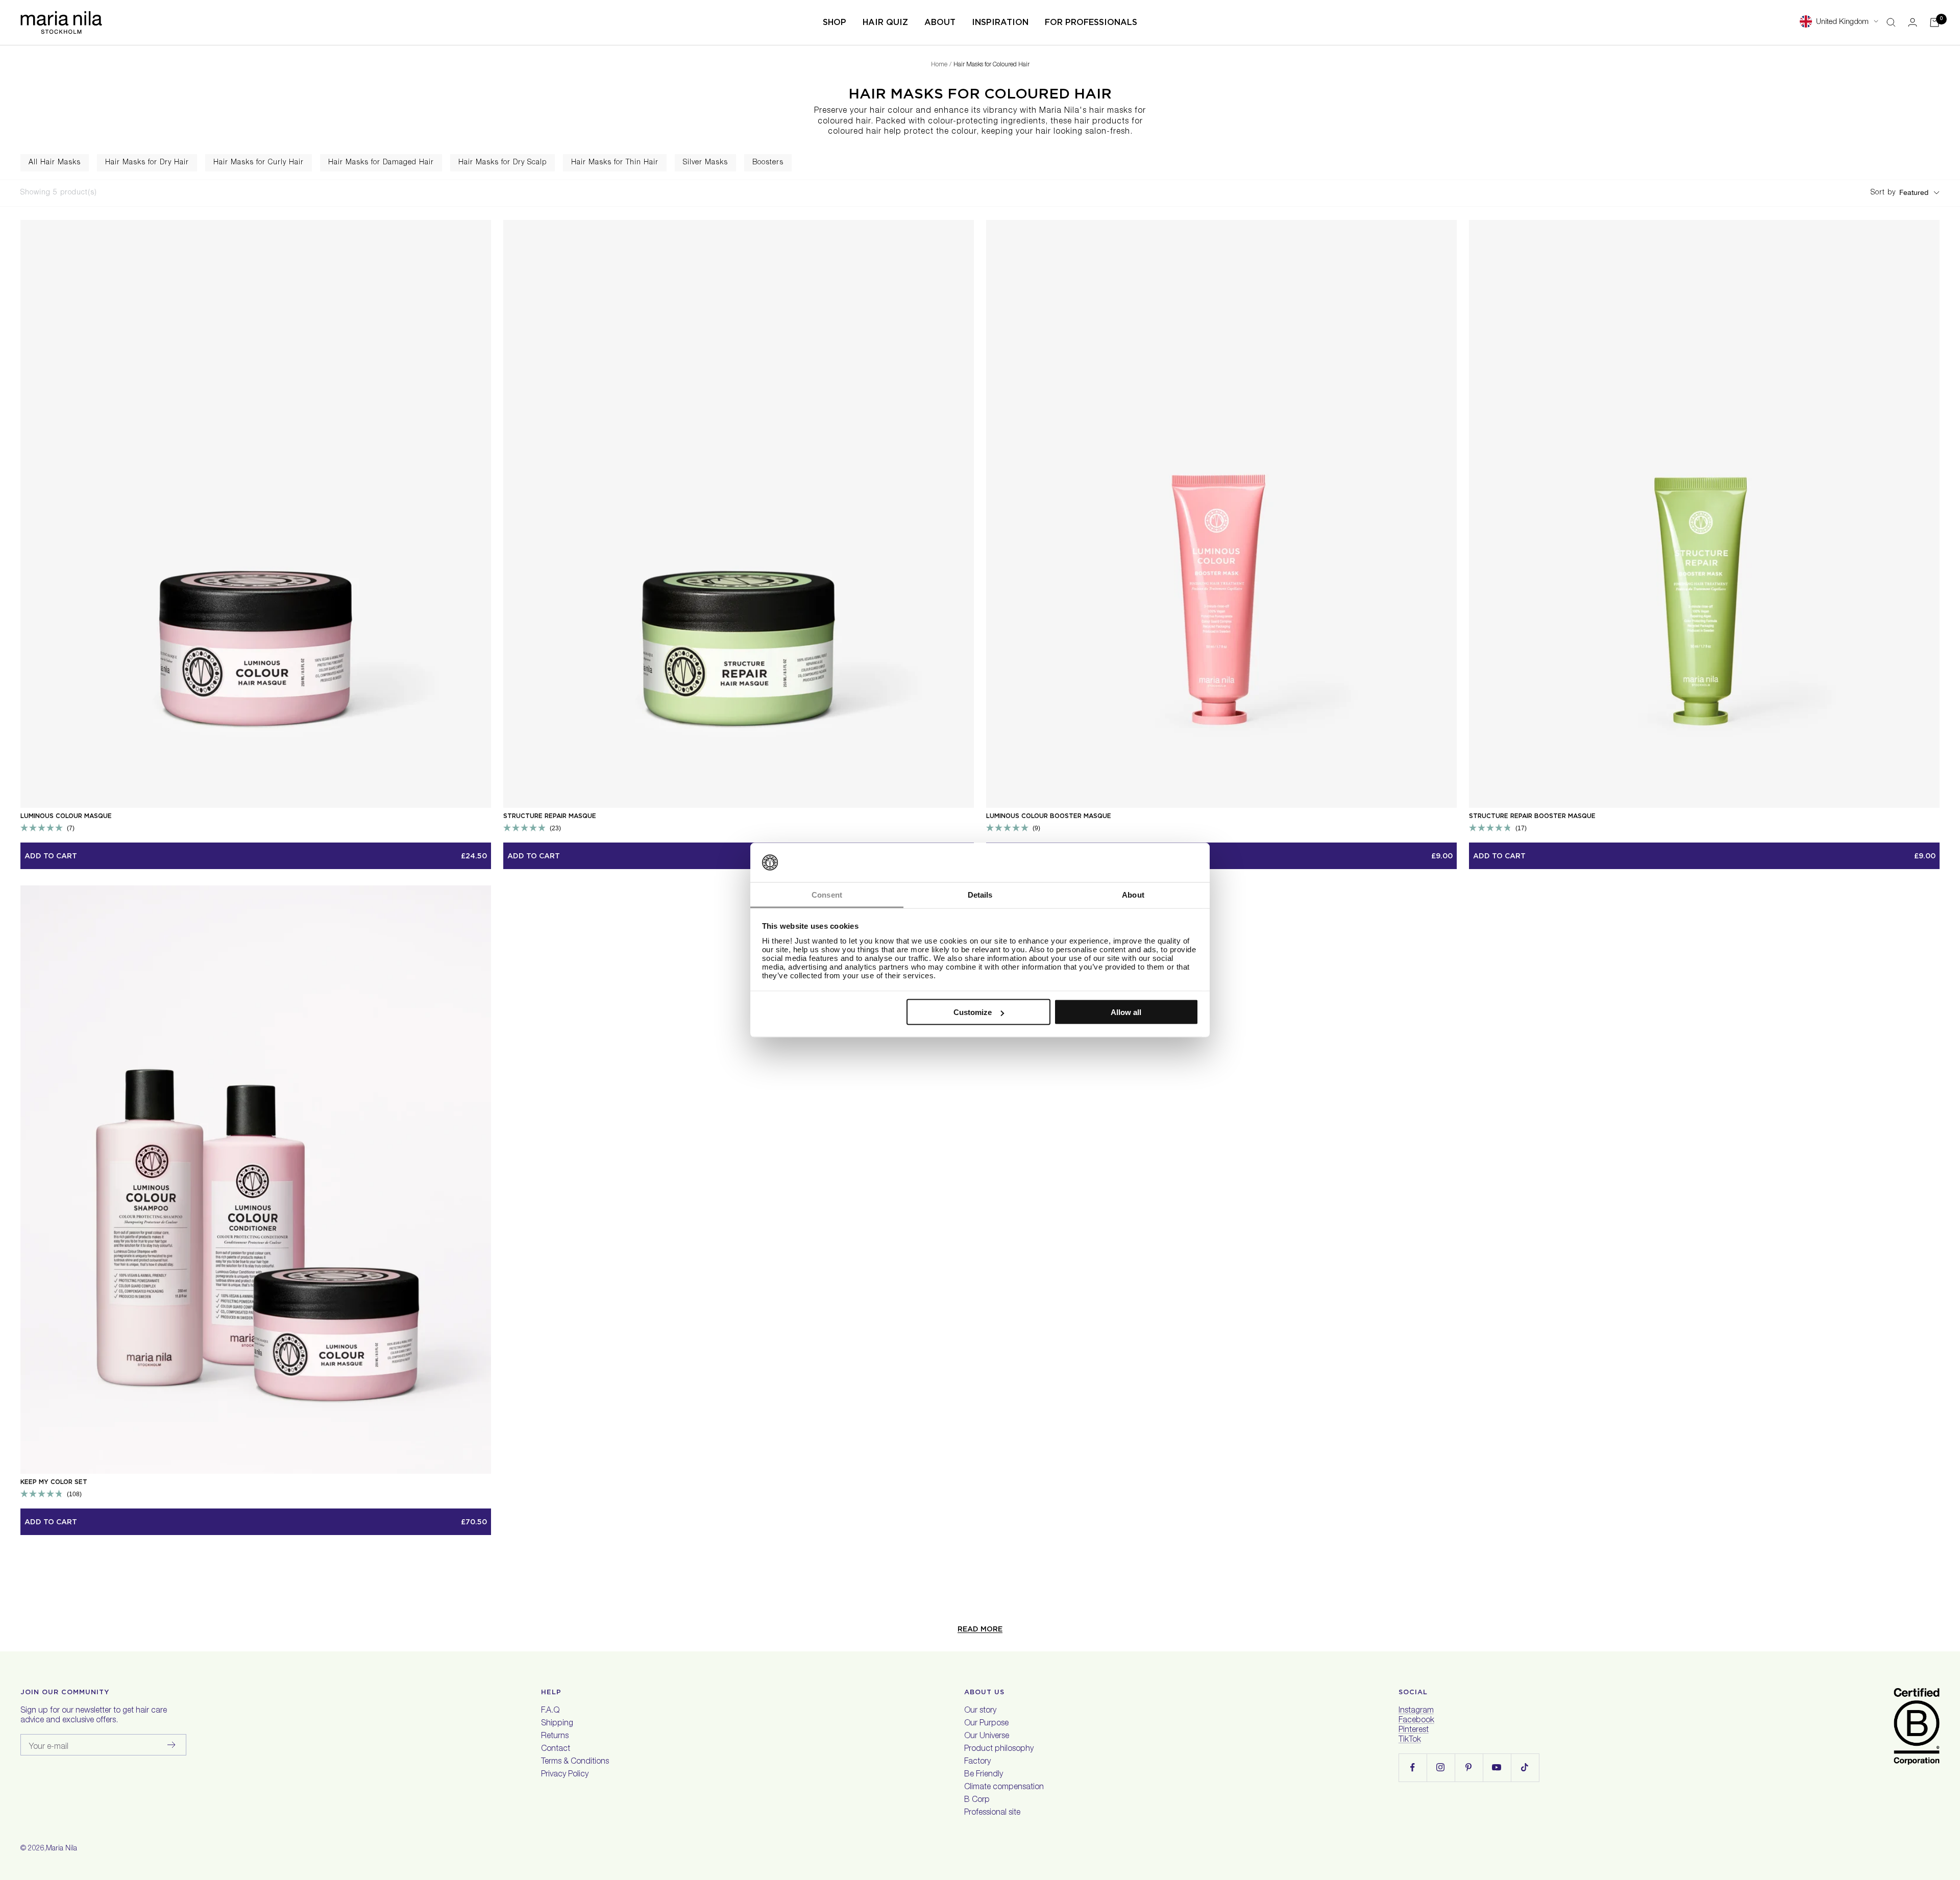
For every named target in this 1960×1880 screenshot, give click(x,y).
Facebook (1416, 1721)
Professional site (992, 1813)
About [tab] (1133, 894)
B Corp (977, 1800)
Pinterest (1414, 1730)
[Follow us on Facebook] (1413, 1767)
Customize (973, 1012)
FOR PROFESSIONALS (1091, 22)
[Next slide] (1951, 163)
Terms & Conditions (575, 1762)
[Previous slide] (9, 163)
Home (939, 65)
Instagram (1416, 1711)
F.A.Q (550, 1711)
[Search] (1891, 22)
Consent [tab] (827, 894)
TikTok (1410, 1740)
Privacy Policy (565, 1775)
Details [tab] (980, 894)
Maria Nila (62, 1849)
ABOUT (940, 22)
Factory (977, 1762)
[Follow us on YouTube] (1497, 1767)
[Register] (172, 1745)
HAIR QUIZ (885, 22)
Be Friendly (984, 1775)
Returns (555, 1737)
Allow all (1126, 1012)
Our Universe (987, 1737)
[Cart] (1934, 22)
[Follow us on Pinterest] (1469, 1767)
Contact (556, 1749)
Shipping (557, 1724)
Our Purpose (986, 1724)
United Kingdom (1842, 22)
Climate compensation (1004, 1788)
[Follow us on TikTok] (1525, 1767)
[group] (55, 163)
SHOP (835, 22)
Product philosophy (999, 1749)
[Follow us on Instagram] (1441, 1767)
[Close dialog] (1935, 1659)
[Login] (1913, 22)
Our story (980, 1711)
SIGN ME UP (1714, 1817)
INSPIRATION (1000, 22)
